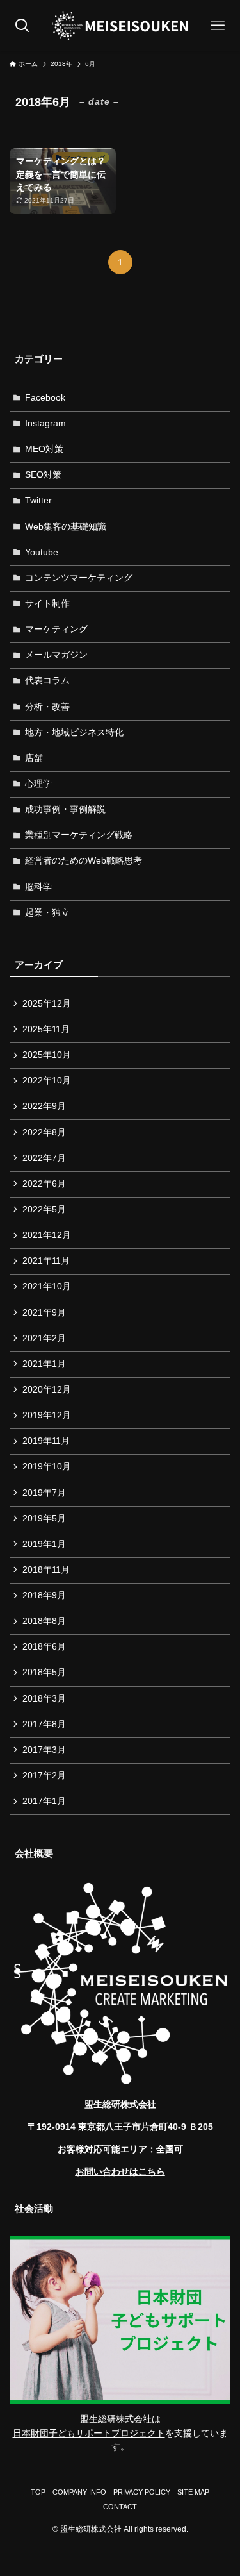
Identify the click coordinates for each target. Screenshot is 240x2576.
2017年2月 (44, 1776)
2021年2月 (44, 1338)
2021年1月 (44, 1364)
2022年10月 (47, 1081)
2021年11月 (46, 1261)
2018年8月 (44, 1621)
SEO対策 (43, 475)
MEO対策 (44, 449)
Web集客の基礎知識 (66, 527)
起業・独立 (47, 913)
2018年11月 (46, 1570)
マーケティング (56, 629)
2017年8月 (44, 1724)
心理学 (38, 784)
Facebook (45, 398)
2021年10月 (47, 1286)
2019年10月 (47, 1467)
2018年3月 (44, 1699)
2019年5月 (44, 1518)
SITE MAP (193, 2492)
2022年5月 (44, 1209)
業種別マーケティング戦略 (79, 835)
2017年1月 (44, 1801)
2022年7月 (44, 1158)
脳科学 (38, 887)
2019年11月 (46, 1441)
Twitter (38, 500)
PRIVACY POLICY (142, 2492)
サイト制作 (47, 604)
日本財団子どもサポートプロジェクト (89, 2433)
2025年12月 (47, 1004)
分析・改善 (47, 707)
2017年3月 (44, 1750)
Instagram (45, 423)
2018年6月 (44, 1647)
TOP (38, 2492)
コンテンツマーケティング (79, 578)
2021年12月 (47, 1235)
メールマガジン (56, 655)
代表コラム (47, 681)
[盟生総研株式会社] (120, 26)
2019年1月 (44, 1544)
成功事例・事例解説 (65, 809)
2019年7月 (44, 1493)
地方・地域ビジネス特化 (74, 732)
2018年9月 (44, 1595)
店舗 (34, 758)
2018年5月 (44, 1672)
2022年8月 (44, 1133)
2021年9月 (44, 1313)
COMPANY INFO (79, 2492)
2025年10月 (47, 1055)
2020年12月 (47, 1390)
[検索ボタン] (22, 26)
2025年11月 (46, 1029)
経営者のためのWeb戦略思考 (84, 861)
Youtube (42, 552)
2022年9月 (44, 1106)
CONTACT (120, 2507)
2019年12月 (47, 1415)
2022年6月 (44, 1184)
